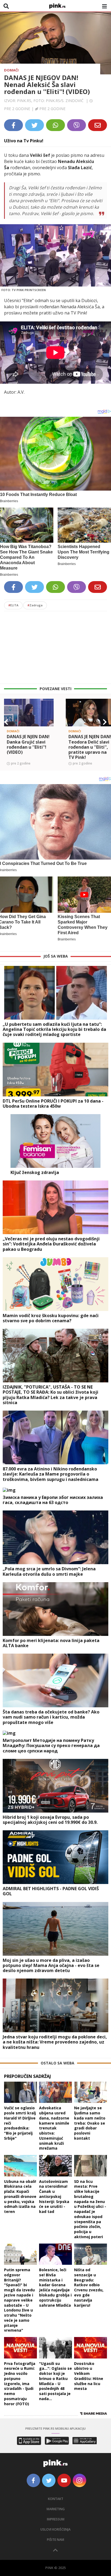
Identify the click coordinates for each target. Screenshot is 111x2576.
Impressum (56, 2519)
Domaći (11, 70)
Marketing (56, 2509)
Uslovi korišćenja (55, 2529)
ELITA (13, 605)
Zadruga (35, 605)
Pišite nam (55, 2540)
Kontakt (56, 2499)
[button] (6, 722)
